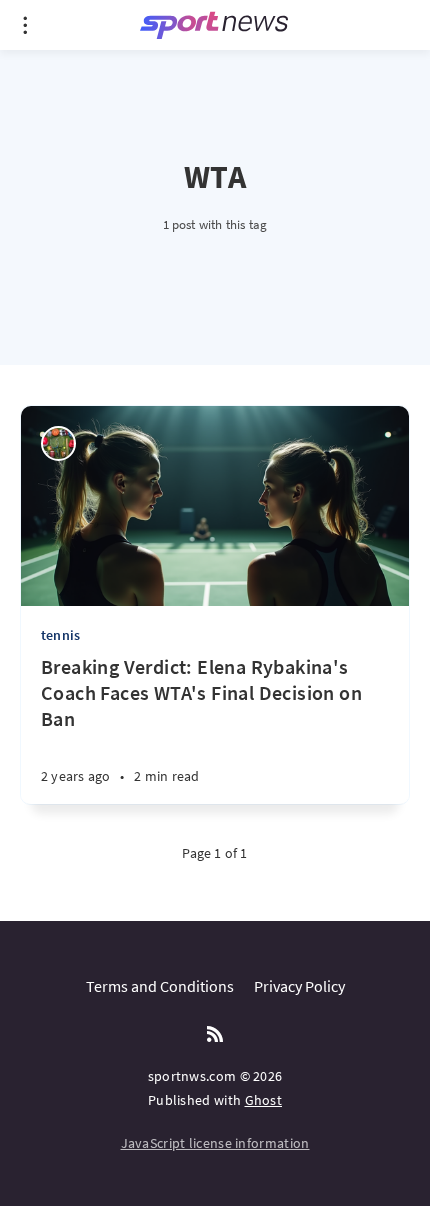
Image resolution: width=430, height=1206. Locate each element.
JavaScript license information (215, 1143)
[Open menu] (25, 25)
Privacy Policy (299, 986)
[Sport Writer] (58, 443)
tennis (60, 635)
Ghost (264, 1100)
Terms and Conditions (160, 986)
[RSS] (215, 1035)
